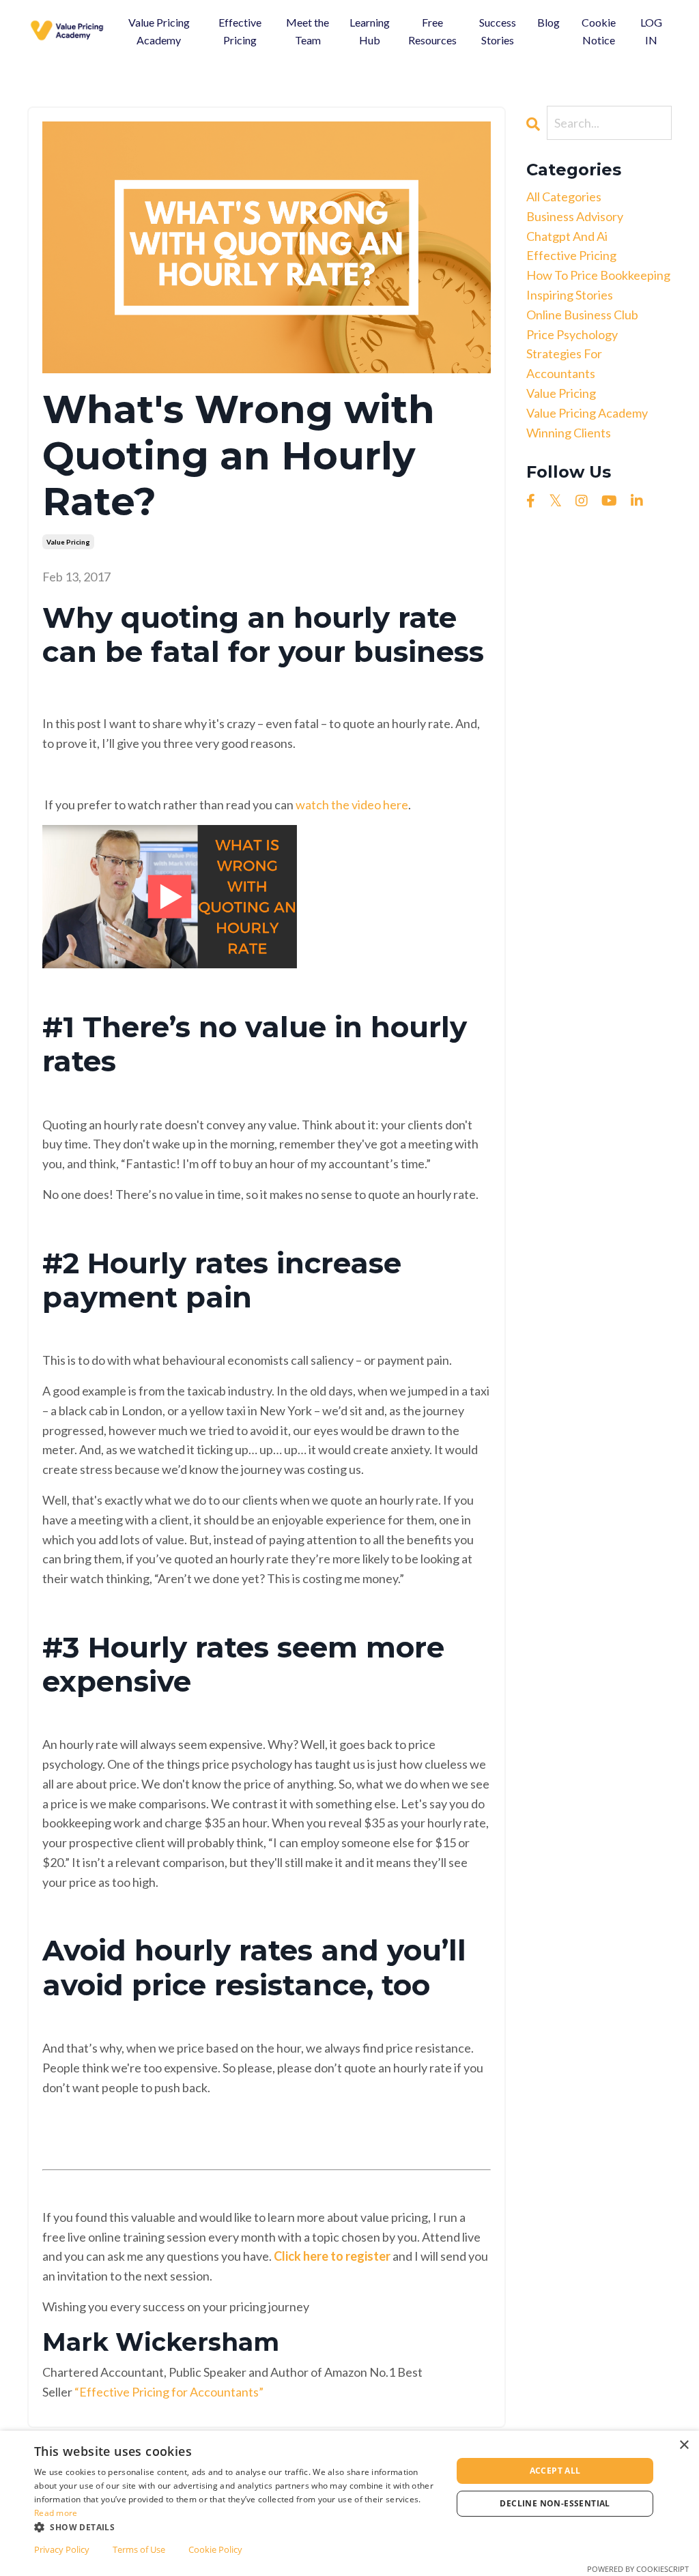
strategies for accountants (564, 363)
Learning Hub (370, 31)
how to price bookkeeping (598, 275)
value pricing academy (587, 413)
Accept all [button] (555, 2471)
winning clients (569, 433)
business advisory (575, 216)
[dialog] (349, 2503)
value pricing (68, 542)
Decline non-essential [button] (555, 2503)
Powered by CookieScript (638, 2569)
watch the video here (352, 805)
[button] (237, 2527)
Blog (548, 22)
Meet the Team (308, 31)
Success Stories (498, 31)
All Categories (564, 197)
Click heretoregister (332, 2256)
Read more (56, 2513)
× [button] (684, 2445)
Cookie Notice (599, 31)
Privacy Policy (62, 2549)
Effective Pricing (240, 31)
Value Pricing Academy (159, 31)
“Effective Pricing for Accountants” (169, 2392)
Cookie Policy (215, 2549)
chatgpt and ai (567, 236)
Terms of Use (139, 2549)
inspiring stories (570, 295)
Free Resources (432, 31)
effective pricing (571, 255)
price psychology (572, 334)
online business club (582, 315)
